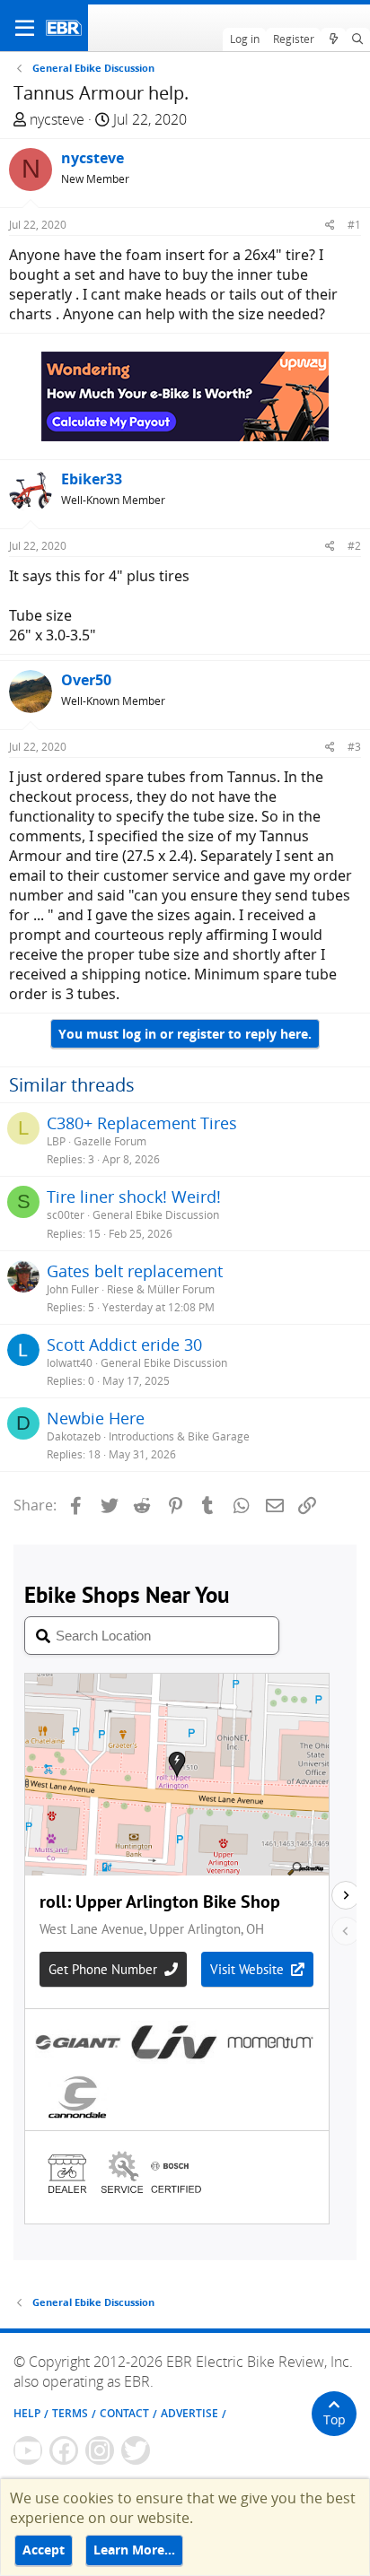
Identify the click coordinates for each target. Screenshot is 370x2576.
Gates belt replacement (135, 1271)
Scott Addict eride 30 (124, 1345)
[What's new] (333, 39)
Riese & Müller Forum (161, 1289)
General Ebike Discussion (156, 1215)
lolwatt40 (70, 1363)
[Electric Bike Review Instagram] (100, 2450)
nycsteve (57, 119)
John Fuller (73, 1289)
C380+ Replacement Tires (142, 1123)
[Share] (330, 225)
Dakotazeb (74, 1436)
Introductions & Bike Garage (179, 1436)
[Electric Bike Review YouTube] (28, 2450)
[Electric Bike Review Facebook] (64, 2450)
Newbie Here (96, 1418)
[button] (25, 28)
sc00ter (66, 1215)
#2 (354, 546)
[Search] (358, 39)
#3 (354, 747)
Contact (124, 2413)
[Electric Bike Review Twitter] (136, 2450)
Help (27, 2413)
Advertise (189, 2413)
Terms (70, 2413)
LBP (56, 1141)
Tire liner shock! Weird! (134, 1197)
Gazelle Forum (110, 1141)
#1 (354, 225)
